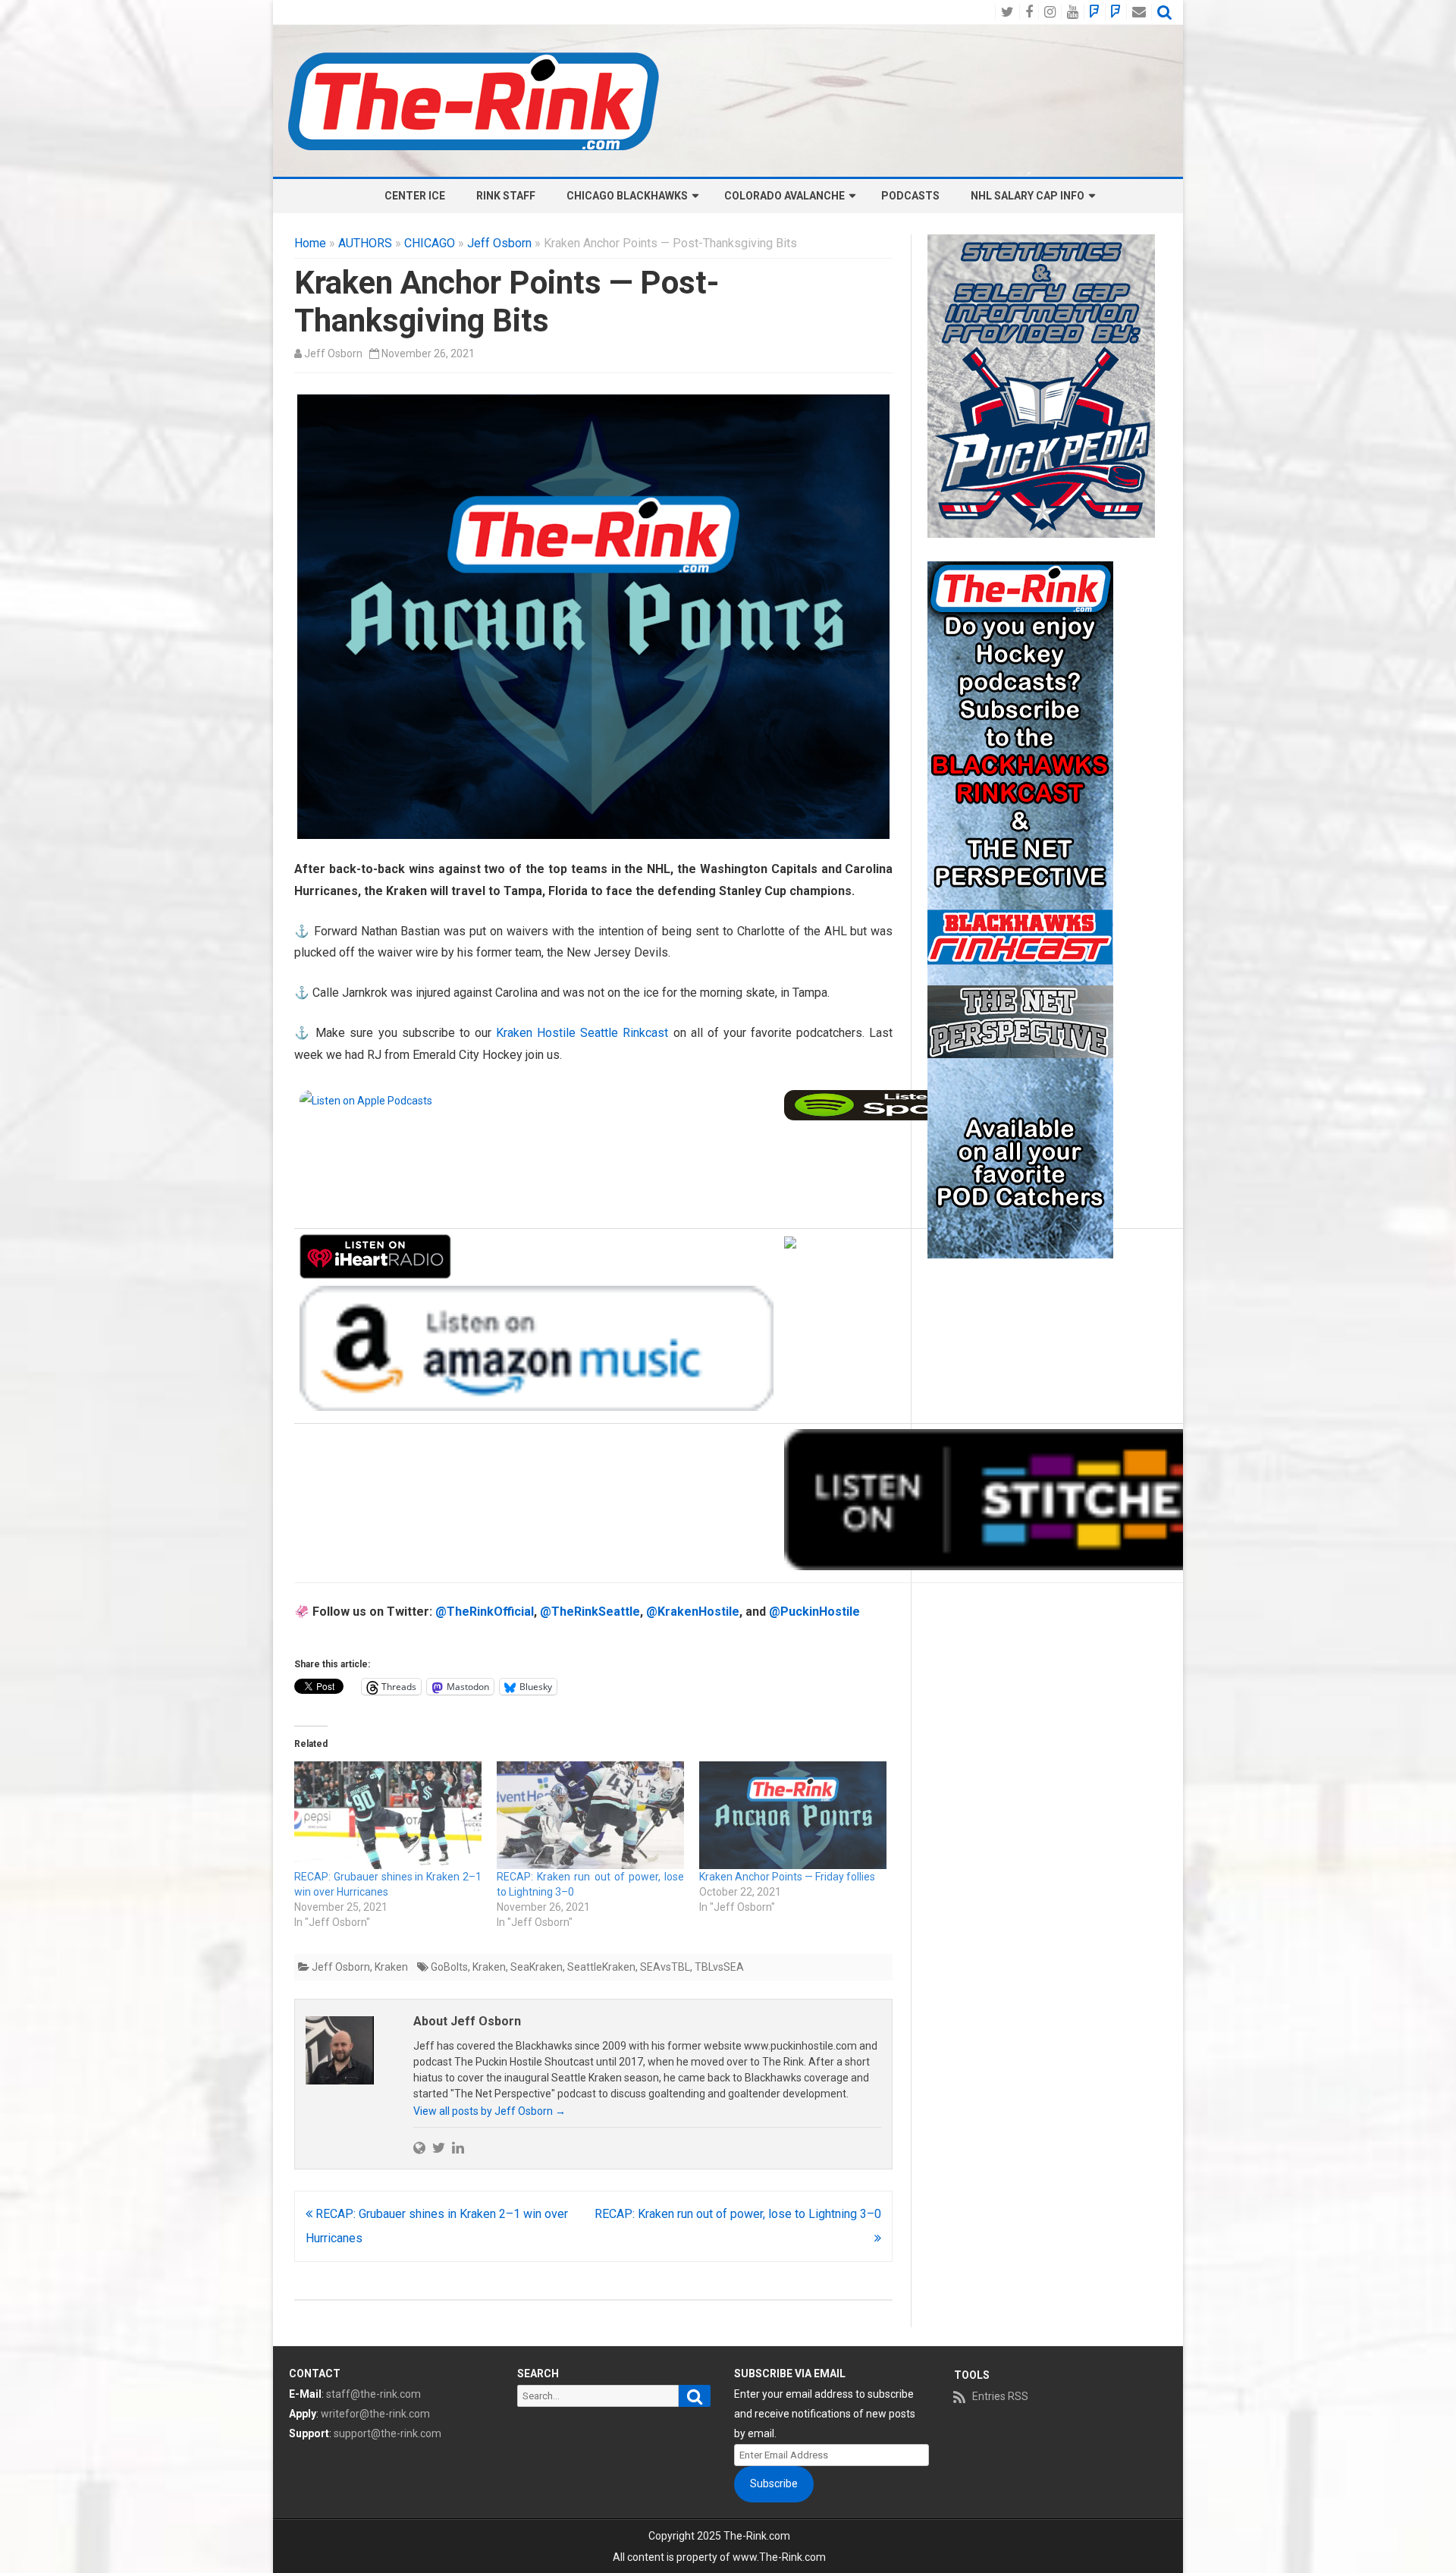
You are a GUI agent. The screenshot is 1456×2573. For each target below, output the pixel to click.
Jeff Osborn (499, 243)
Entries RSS (1000, 2396)
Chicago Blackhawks (627, 196)
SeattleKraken (601, 1967)
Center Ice (415, 196)
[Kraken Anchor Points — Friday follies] (793, 1815)
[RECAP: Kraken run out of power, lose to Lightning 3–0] (590, 1815)
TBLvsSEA (719, 1967)
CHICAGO (430, 243)
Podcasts (910, 196)
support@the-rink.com (388, 2433)
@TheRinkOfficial (485, 1612)
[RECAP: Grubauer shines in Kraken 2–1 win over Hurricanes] (388, 1815)
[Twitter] (439, 2147)
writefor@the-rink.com (375, 2414)
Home (310, 243)
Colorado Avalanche (784, 196)
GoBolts (449, 1967)
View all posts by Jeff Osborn (490, 2111)
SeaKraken (537, 1967)
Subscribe (774, 2483)
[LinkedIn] (458, 2147)
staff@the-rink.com (373, 2394)
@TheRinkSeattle (590, 1612)
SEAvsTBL (665, 1967)
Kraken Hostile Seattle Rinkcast (582, 1033)
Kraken (391, 1967)
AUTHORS (365, 243)
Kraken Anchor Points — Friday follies (787, 1877)
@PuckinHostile (814, 1612)
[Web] (419, 2147)
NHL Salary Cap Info (1028, 196)
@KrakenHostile (693, 1612)
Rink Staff (506, 196)
